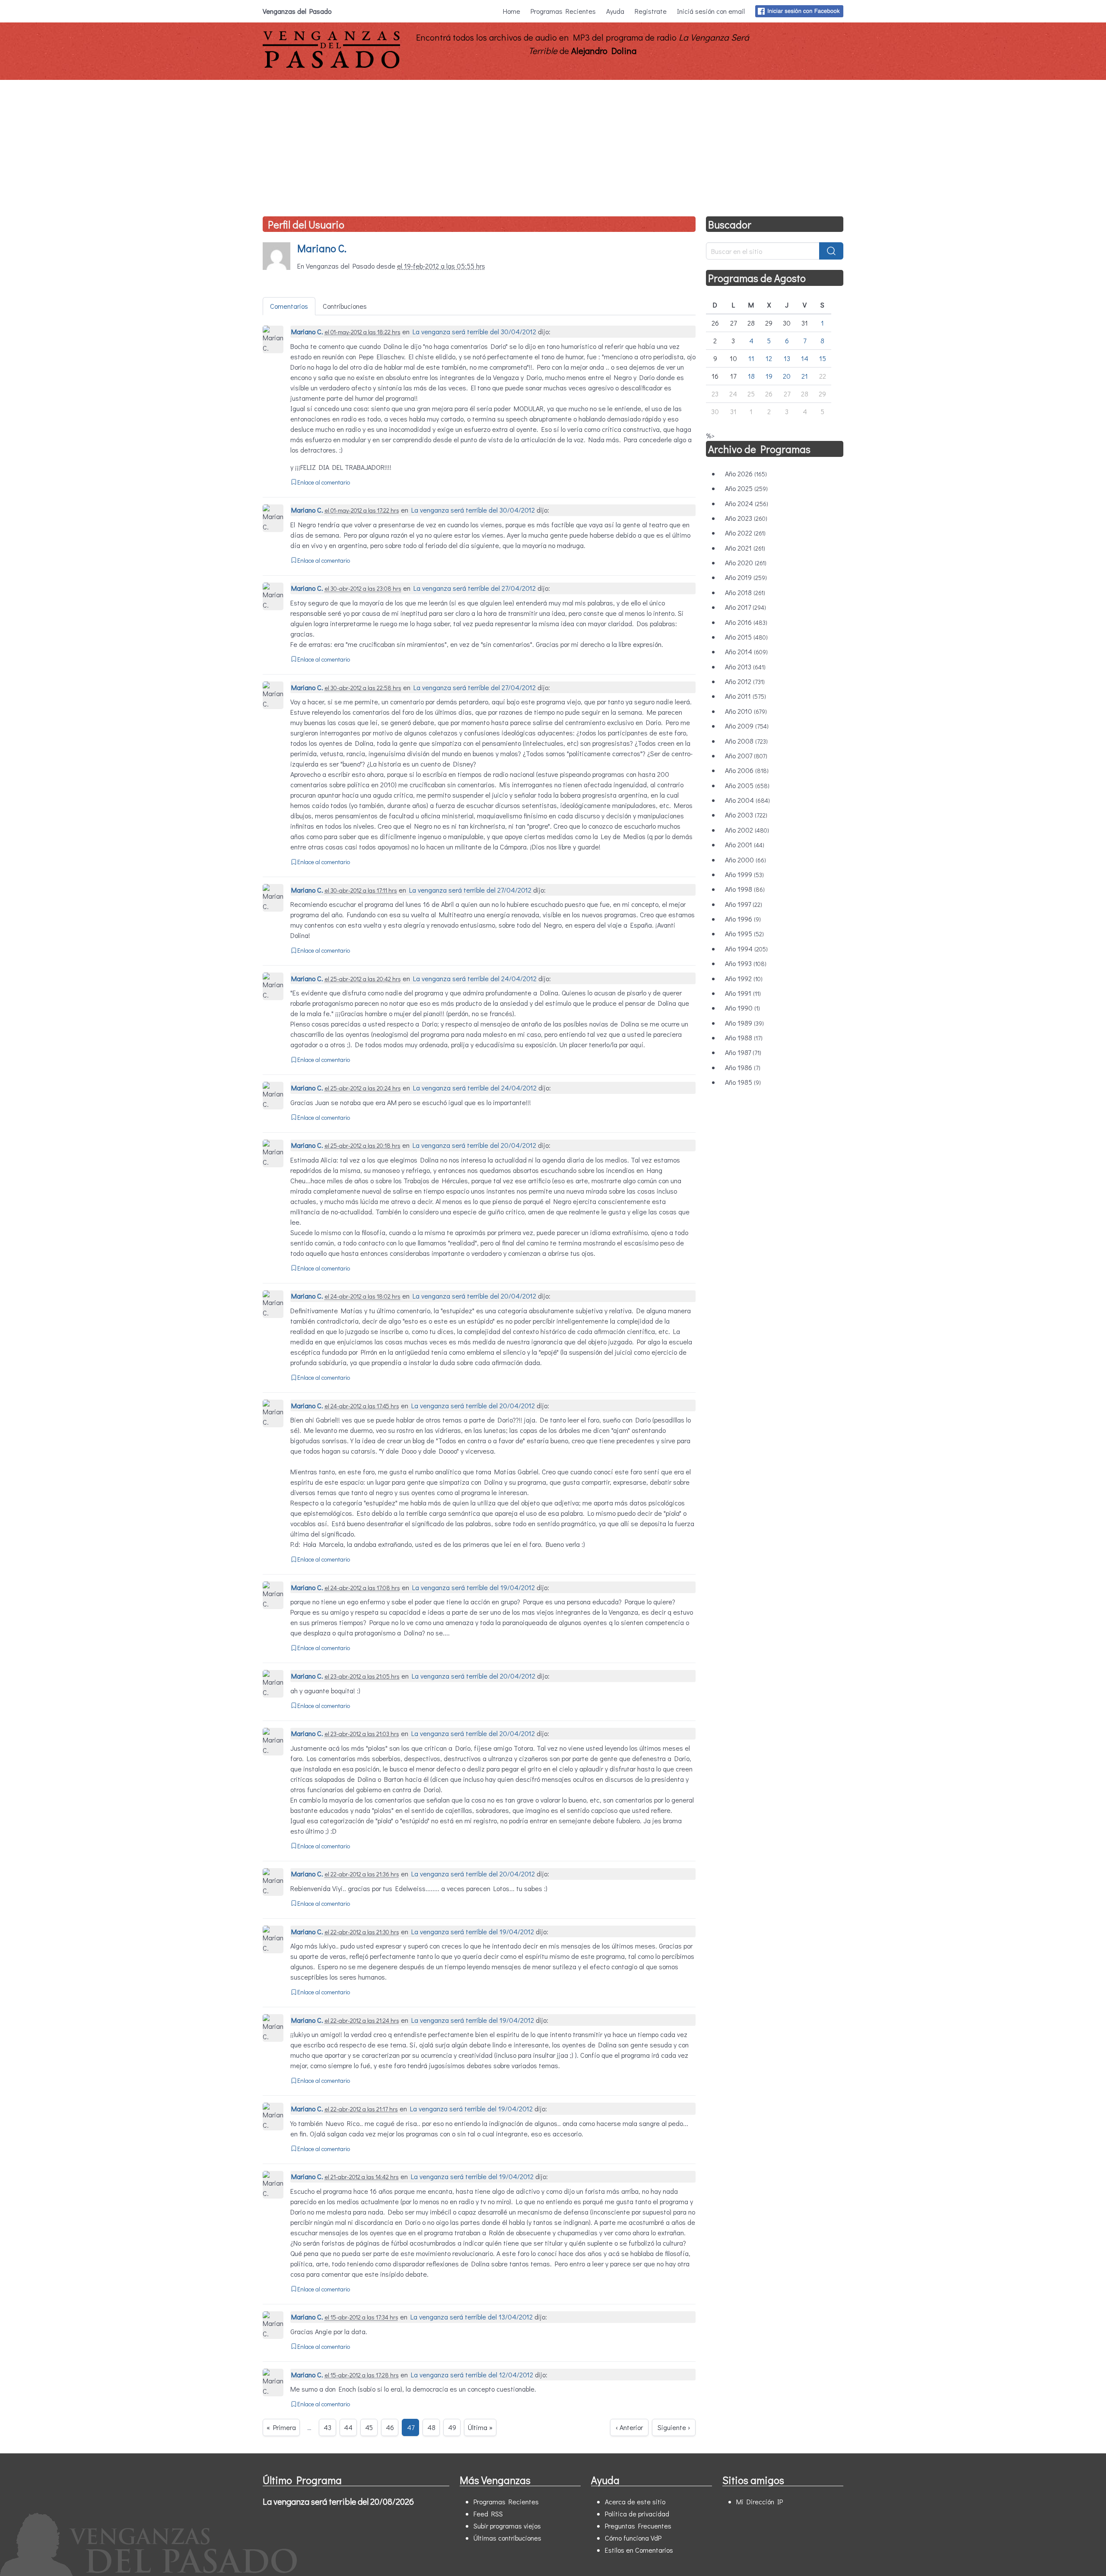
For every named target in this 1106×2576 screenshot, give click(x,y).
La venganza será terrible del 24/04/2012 (475, 978)
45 (369, 2427)
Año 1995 (744, 933)
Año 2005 (747, 785)
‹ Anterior (629, 2427)
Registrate (651, 11)
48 (431, 2427)
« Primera (281, 2427)
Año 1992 (744, 978)
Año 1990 (742, 1008)
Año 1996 (743, 919)
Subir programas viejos (507, 2526)
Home (512, 11)
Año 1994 (746, 949)
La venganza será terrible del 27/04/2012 (475, 588)
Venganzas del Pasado (297, 11)
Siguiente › (674, 2427)
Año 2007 (746, 756)
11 (751, 358)
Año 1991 (743, 993)
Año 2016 (746, 622)
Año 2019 (746, 577)
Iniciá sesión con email (711, 11)
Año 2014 (746, 651)
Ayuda (615, 11)
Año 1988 (744, 1038)
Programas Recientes (563, 11)
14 (805, 358)
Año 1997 (744, 904)
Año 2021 (745, 548)
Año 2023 (746, 518)
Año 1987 (743, 1052)
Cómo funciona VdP (633, 2538)
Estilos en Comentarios (639, 2550)
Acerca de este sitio (635, 2502)
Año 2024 (747, 503)
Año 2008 (746, 741)
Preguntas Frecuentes (638, 2526)
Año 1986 (743, 1067)
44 (348, 2427)
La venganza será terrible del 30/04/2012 (474, 331)
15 (823, 358)
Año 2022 (745, 533)
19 (769, 376)
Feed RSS (488, 2514)
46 (390, 2427)
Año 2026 (746, 474)
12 (769, 358)
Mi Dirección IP (760, 2502)
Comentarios (289, 306)
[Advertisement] (553, 145)
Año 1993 (746, 963)
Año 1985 (743, 1082)
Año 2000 (745, 860)
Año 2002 (747, 830)
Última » (480, 2427)
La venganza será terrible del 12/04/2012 (472, 2375)
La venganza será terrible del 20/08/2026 (338, 2501)
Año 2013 (745, 667)
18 (751, 376)
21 (805, 376)
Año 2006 (747, 770)
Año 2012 (745, 681)
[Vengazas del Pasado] (331, 66)
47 (411, 2427)
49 (452, 2427)
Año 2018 (745, 592)
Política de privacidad (637, 2514)
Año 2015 (746, 637)
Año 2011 (745, 696)
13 (787, 358)
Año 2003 (746, 815)
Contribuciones (345, 306)
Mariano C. (322, 248)
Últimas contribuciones (507, 2538)
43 (327, 2427)
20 (787, 376)
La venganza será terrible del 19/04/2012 (474, 1587)
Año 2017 (745, 607)
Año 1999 (744, 874)
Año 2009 (747, 726)
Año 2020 (746, 562)
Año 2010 (746, 711)
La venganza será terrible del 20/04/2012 (474, 1145)
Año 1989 (744, 1023)
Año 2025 (746, 488)
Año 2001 (745, 844)
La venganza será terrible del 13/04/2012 (472, 2317)
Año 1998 (745, 889)
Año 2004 (747, 800)
